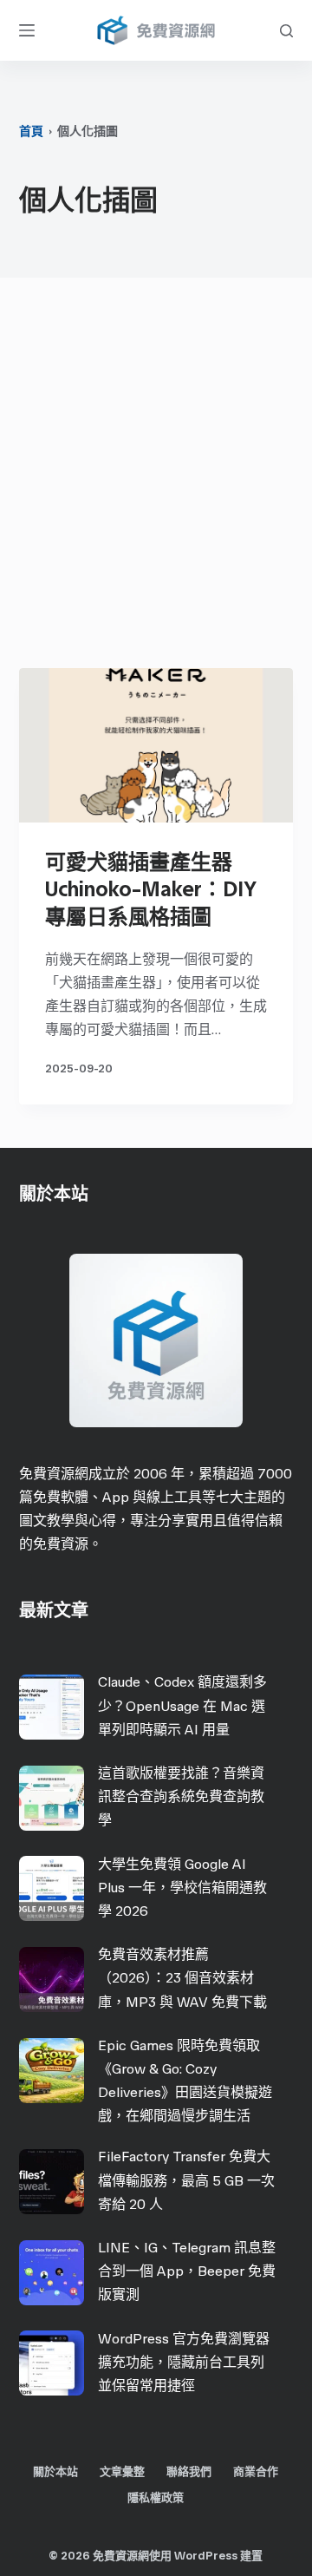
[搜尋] (286, 31)
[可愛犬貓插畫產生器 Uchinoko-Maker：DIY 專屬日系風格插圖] (156, 745)
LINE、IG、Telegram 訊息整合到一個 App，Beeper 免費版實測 (187, 2271)
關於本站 (55, 2471)
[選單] (27, 30)
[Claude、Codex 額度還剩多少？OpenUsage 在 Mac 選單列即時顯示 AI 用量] (52, 1707)
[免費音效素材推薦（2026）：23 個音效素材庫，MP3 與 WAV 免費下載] (52, 1980)
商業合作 (256, 2471)
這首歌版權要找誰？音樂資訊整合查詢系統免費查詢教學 (181, 1796)
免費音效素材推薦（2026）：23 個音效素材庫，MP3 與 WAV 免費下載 (182, 1978)
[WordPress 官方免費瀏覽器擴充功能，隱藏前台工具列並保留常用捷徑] (52, 2363)
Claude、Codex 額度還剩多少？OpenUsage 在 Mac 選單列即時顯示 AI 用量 (182, 1705)
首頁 (31, 131)
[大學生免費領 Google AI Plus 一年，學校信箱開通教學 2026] (52, 1888)
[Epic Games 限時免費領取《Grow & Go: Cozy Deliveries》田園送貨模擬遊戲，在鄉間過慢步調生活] (52, 2071)
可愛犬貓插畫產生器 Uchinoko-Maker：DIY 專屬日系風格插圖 (151, 889)
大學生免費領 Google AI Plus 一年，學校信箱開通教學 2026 (182, 1888)
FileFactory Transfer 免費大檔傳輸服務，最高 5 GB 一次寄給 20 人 (186, 2180)
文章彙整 (122, 2471)
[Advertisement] (156, 477)
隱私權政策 (156, 2497)
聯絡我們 (189, 2471)
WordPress (206, 2556)
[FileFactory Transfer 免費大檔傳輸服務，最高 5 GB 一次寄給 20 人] (52, 2182)
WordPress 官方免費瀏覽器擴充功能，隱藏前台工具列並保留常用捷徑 (184, 2362)
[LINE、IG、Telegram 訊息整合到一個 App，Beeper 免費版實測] (52, 2273)
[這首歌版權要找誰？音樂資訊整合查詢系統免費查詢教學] (52, 1798)
